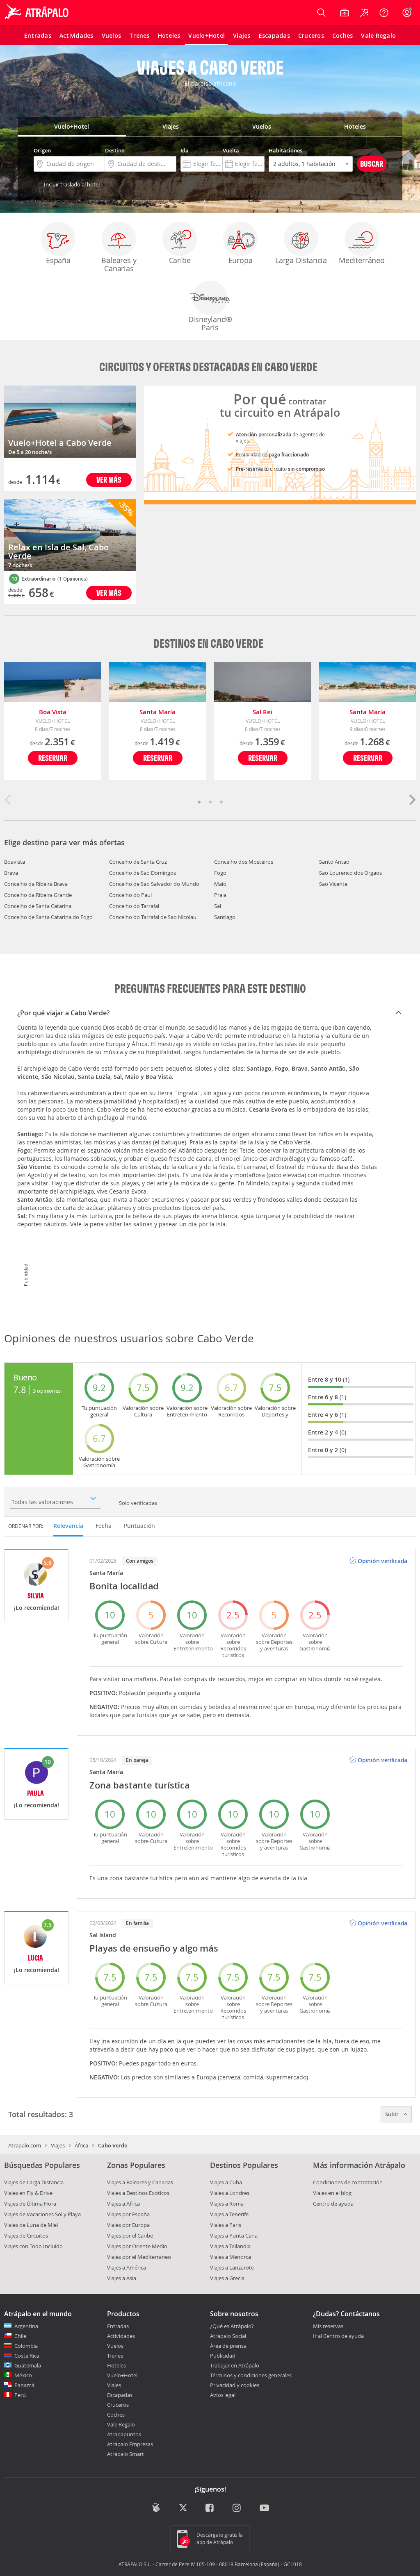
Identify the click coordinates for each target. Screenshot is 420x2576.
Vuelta (231, 150)
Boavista (15, 862)
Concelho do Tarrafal (134, 906)
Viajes (58, 2145)
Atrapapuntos (124, 2434)
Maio (220, 884)
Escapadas (120, 2395)
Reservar (53, 758)
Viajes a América (127, 2267)
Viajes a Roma (227, 2204)
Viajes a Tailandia (230, 2246)
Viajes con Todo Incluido (33, 2246)
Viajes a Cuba (226, 2182)
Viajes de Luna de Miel (31, 2225)
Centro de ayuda (333, 2204)
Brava (11, 873)
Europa (241, 260)
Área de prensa (228, 2346)
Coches (116, 2415)
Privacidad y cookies (235, 2385)
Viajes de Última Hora (30, 2204)
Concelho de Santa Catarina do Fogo (48, 917)
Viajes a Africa (123, 2204)
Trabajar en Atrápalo (235, 2365)
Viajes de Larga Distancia (34, 2182)
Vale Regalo (121, 2424)
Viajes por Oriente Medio (137, 2246)
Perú (20, 2395)
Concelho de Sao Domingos (143, 873)
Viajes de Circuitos (26, 2236)
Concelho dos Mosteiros (244, 862)
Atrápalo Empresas (130, 2444)
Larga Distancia (301, 260)
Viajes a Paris (226, 2225)
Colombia (26, 2346)
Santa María (157, 712)
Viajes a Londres (230, 2193)
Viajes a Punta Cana (234, 2236)
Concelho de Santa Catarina (38, 906)
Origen (42, 150)
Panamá (24, 2385)
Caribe (180, 260)
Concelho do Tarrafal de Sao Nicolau (153, 917)
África (81, 2145)
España (58, 260)
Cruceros (118, 2405)
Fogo (220, 873)
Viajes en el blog (332, 2193)
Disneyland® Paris (210, 323)
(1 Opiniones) (73, 579)
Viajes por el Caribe (130, 2236)
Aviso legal (223, 2395)
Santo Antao (334, 862)
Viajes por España (128, 2214)
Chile (20, 2336)
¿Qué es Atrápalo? (232, 2326)
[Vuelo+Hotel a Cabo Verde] (70, 422)
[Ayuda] (384, 13)
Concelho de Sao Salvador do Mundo (154, 884)
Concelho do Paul (130, 895)
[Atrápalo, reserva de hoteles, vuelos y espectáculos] (38, 13)
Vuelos (115, 2346)
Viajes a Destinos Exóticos (138, 2193)
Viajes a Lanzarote (232, 2267)
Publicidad (223, 2356)
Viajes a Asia (122, 2278)
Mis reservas (328, 2326)
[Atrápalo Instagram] (237, 2509)
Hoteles (116, 2365)
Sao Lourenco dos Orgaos (350, 873)
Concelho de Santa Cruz (138, 862)
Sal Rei (262, 712)
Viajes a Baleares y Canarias (140, 2182)
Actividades (121, 2336)
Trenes (115, 2356)
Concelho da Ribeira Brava (36, 884)
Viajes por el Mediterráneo (139, 2257)
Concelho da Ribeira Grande (38, 895)
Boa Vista (53, 712)
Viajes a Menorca (231, 2257)
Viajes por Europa (128, 2225)
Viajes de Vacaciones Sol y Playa (42, 2214)
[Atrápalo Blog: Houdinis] (156, 2508)
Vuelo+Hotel (122, 2375)
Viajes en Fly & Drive (28, 2193)
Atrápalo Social (228, 2336)
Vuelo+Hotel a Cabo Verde (60, 443)
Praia (220, 895)
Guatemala (28, 2365)
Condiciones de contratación (348, 2182)
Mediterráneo (362, 260)
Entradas (118, 2326)
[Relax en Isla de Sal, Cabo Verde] (70, 535)
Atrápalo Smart (126, 2454)
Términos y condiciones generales (251, 2375)
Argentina (26, 2326)
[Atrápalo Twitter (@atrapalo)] (183, 2509)
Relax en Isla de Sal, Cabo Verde (58, 552)
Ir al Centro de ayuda (338, 2336)
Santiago (225, 917)
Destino (115, 150)
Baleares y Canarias (119, 264)
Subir (393, 2114)
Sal (218, 906)
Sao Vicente (333, 884)
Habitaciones (285, 150)
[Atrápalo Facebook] (210, 2509)
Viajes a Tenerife (229, 2214)
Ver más (109, 480)
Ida (185, 150)
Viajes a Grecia (227, 2278)
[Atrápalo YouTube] (264, 2509)
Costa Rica (27, 2356)
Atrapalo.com (25, 2145)
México (23, 2375)
